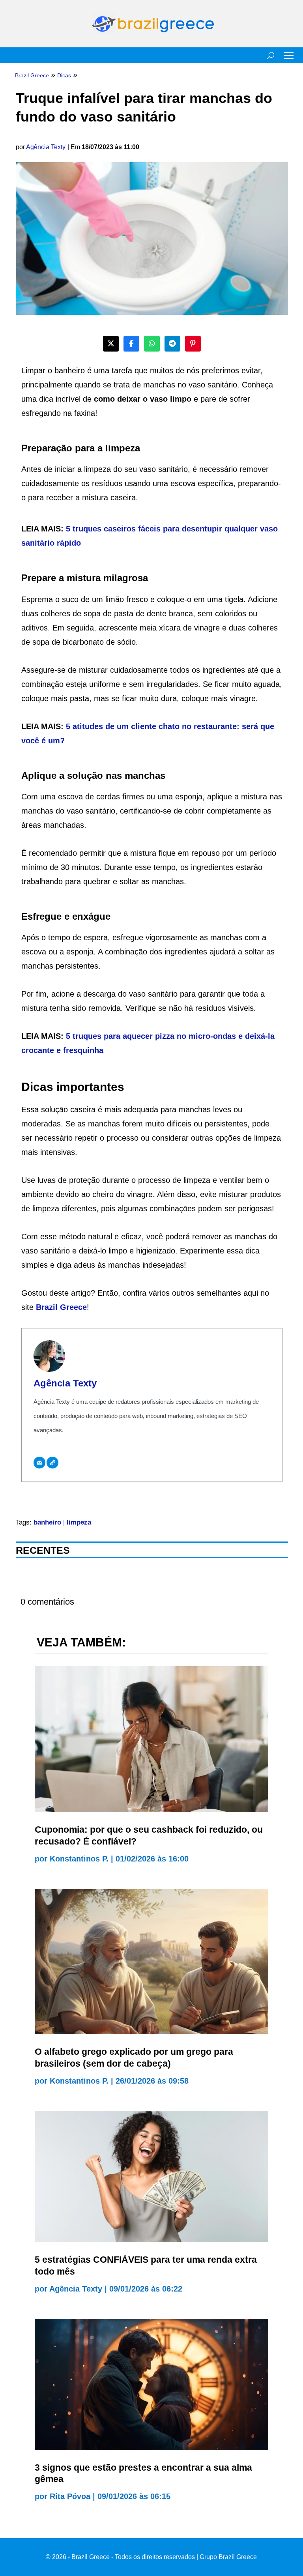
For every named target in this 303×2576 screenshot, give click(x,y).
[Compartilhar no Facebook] (131, 344)
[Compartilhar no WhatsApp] (152, 344)
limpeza (79, 1522)
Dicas (64, 75)
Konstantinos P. (79, 1859)
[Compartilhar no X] (111, 344)
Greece (73, 1307)
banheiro (47, 1522)
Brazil (48, 1307)
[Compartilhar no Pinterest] (193, 344)
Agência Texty (46, 147)
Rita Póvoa (70, 2496)
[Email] (39, 1463)
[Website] (52, 1463)
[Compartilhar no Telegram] (172, 344)
